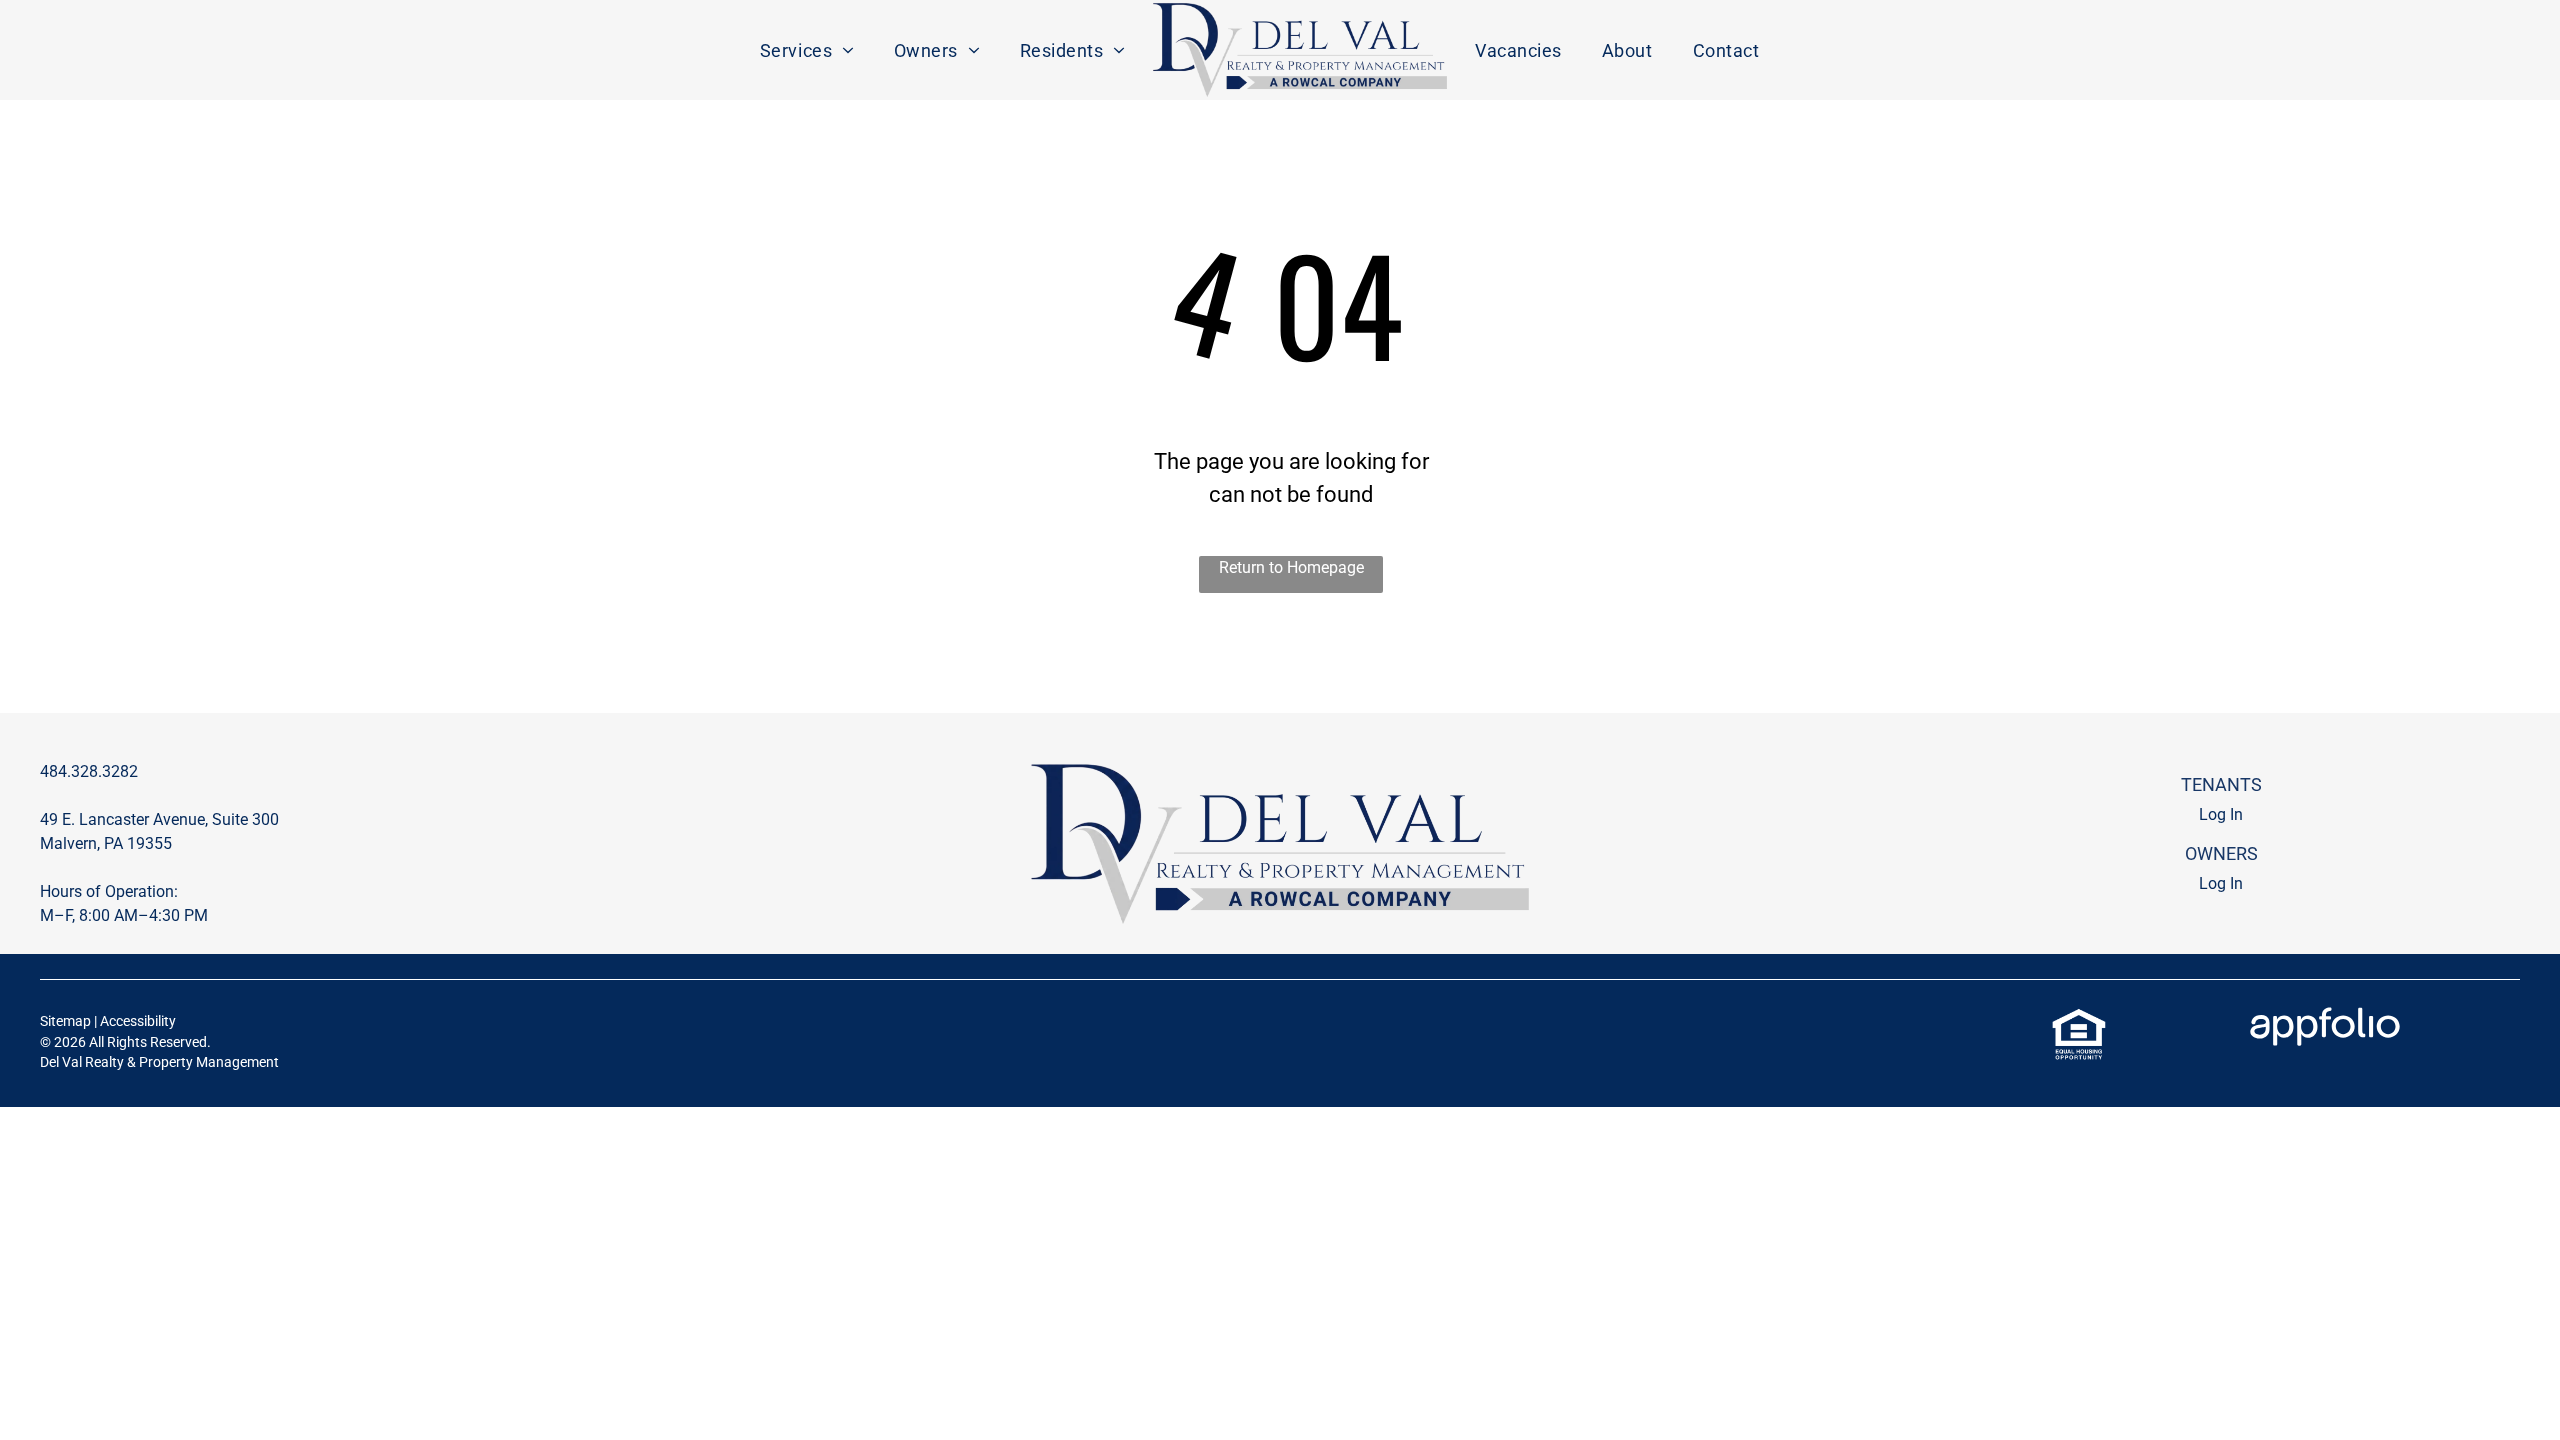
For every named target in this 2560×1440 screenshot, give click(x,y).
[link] (2079, 1018)
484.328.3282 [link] (89, 771)
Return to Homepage (1291, 567)
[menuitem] (807, 50)
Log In (2221, 814)
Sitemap (65, 1021)
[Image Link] (1300, 50)
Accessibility (138, 1021)
